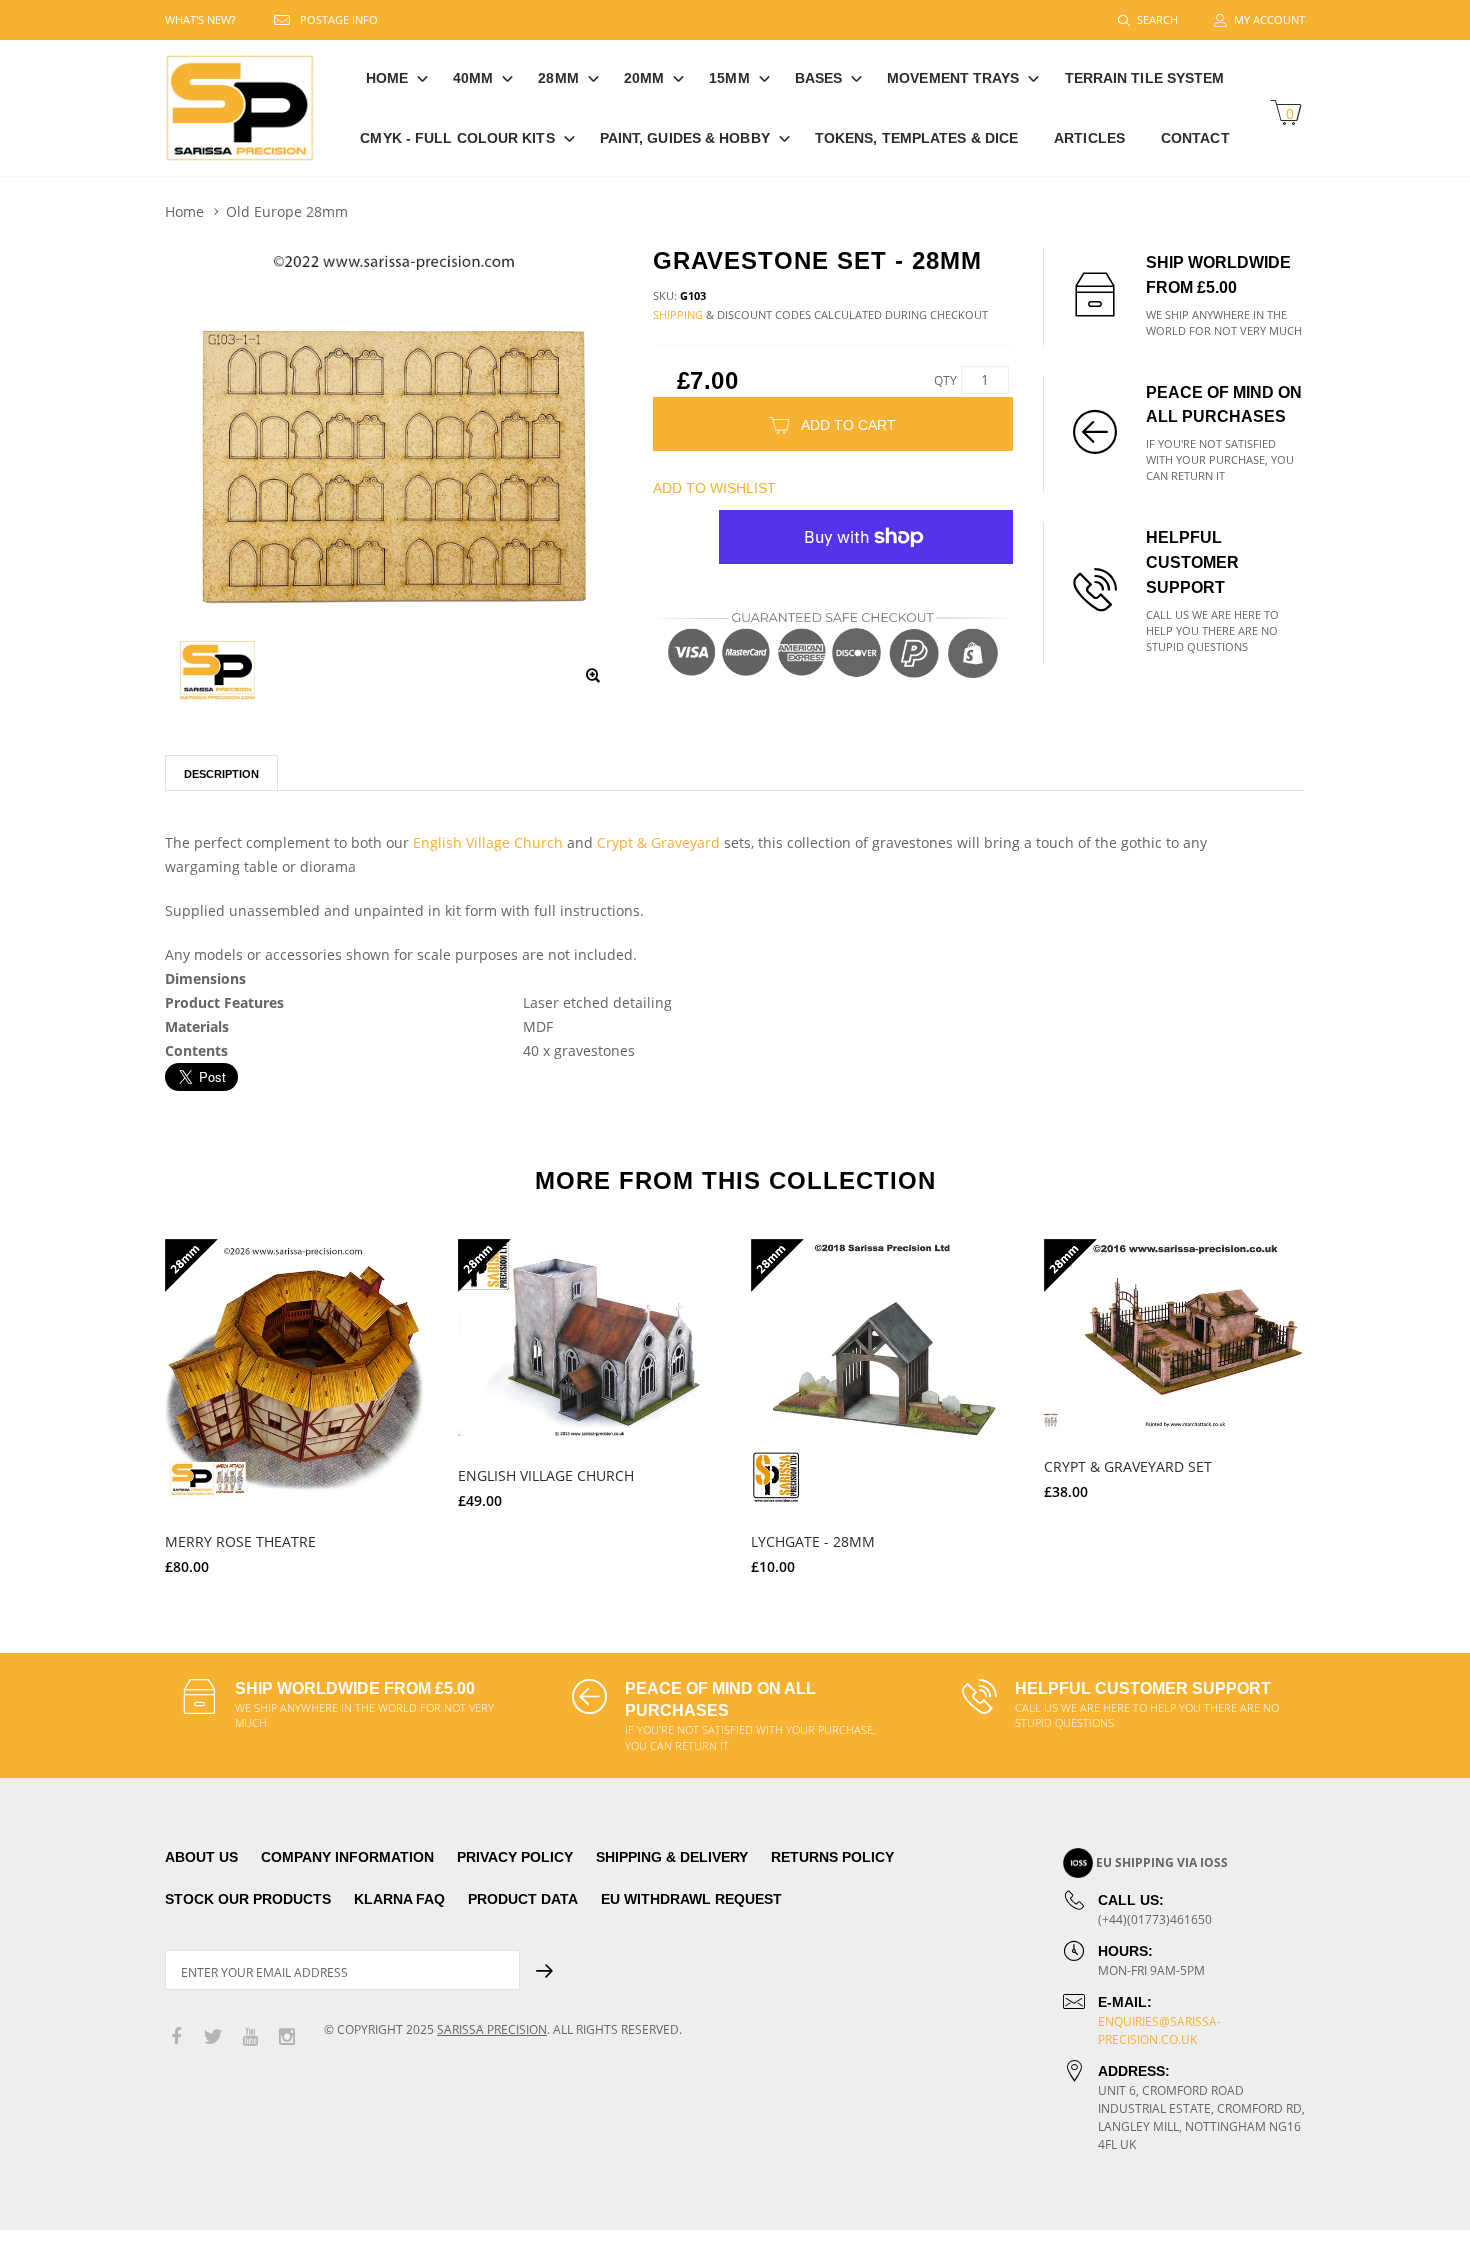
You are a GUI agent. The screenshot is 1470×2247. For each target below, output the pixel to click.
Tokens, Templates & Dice (916, 138)
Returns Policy (832, 1857)
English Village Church (488, 842)
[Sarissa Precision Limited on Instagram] (287, 2037)
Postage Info (339, 19)
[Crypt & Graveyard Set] (1175, 1333)
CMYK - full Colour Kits (457, 138)
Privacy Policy (515, 1857)
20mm (644, 78)
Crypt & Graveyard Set (1128, 1466)
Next (1348, 1398)
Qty (945, 380)
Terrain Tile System (1145, 78)
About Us (201, 1857)
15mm (729, 78)
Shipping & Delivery (672, 1857)
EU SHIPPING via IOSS (1162, 1862)
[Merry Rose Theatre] (296, 1370)
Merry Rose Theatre (240, 1541)
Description (221, 774)
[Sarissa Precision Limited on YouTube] (250, 2037)
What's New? (200, 19)
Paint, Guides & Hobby (685, 138)
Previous (122, 1398)
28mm (558, 78)
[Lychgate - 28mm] (882, 1370)
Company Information (347, 1857)
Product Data (523, 1899)
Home (387, 78)
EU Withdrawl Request (691, 1899)
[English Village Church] (589, 1337)
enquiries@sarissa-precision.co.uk (1159, 2030)
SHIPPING (678, 314)
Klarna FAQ (399, 1899)
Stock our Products (248, 1899)
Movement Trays (953, 78)
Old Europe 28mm (287, 211)
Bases (819, 78)
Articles (1089, 138)
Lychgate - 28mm (813, 1541)
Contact (1195, 138)
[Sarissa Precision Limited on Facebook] (176, 2037)
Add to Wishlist (714, 488)
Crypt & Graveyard (658, 842)
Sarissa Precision (492, 2029)
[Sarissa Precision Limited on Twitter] (213, 2037)
